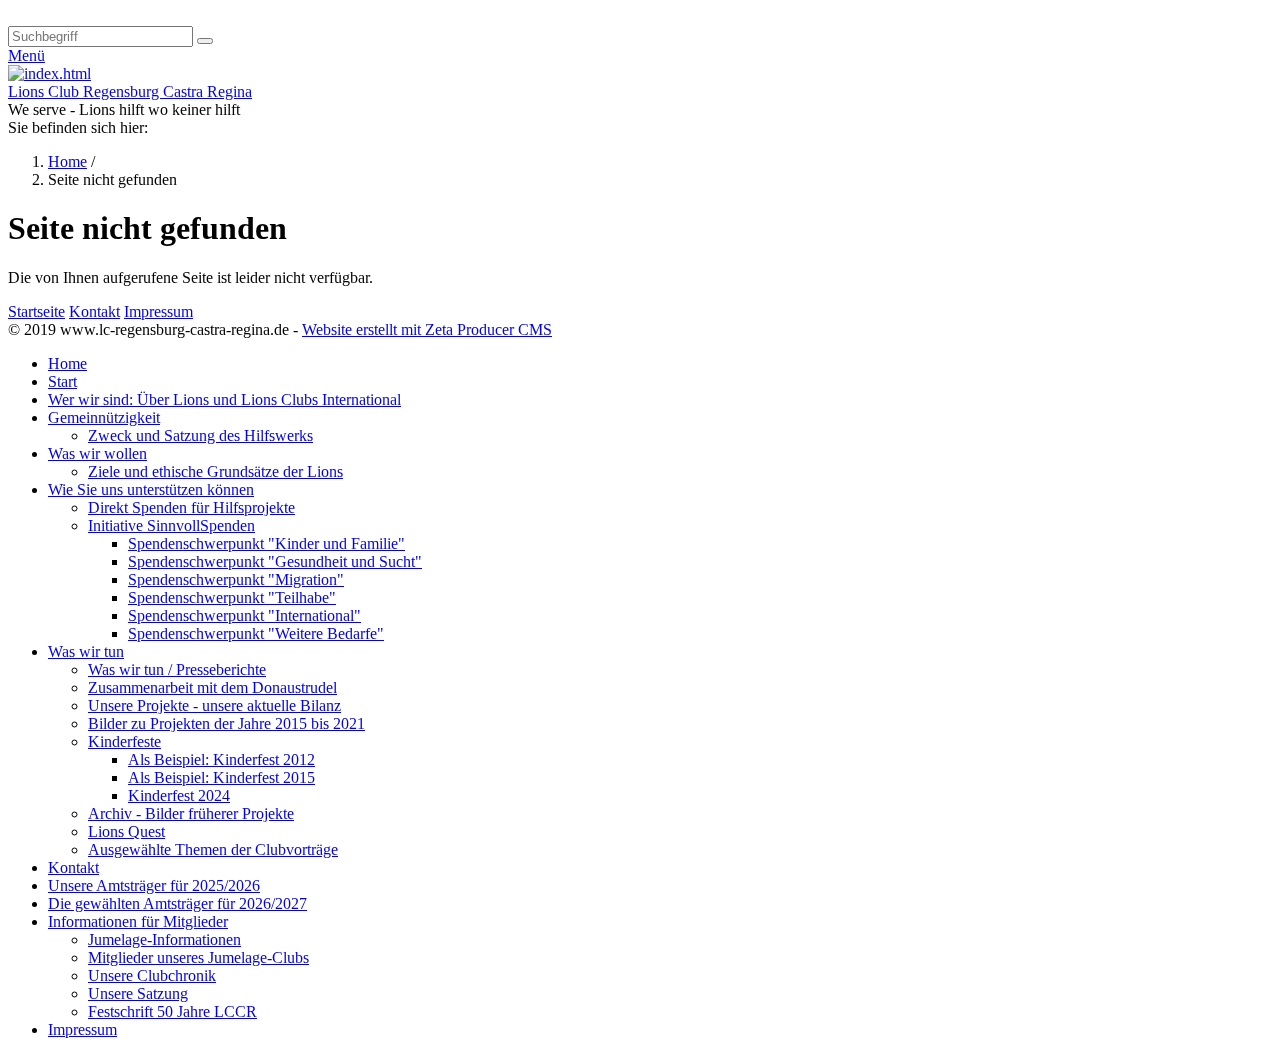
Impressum (158, 311)
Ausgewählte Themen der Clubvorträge (213, 849)
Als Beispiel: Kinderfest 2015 (221, 777)
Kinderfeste (124, 741)
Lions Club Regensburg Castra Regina (130, 91)
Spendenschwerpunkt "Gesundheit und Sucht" (275, 561)
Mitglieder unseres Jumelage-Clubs (198, 957)
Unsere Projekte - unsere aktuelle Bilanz (214, 705)
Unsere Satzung (138, 993)
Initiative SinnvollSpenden (171, 525)
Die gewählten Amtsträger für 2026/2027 (177, 903)
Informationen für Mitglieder (138, 921)
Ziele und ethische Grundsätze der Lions (215, 471)
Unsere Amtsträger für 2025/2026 (154, 885)
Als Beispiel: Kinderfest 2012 (221, 759)
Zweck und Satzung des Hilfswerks (200, 435)
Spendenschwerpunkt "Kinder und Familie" (266, 543)
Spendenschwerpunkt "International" (244, 615)
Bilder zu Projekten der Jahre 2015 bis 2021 (226, 723)
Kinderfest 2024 (179, 795)
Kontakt (94, 311)
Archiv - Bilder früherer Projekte (191, 813)
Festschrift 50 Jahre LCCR (172, 1011)
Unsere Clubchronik (152, 975)
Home (67, 161)
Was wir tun (86, 651)
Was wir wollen (97, 453)
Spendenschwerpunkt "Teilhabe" (232, 597)
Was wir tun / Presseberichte (177, 669)
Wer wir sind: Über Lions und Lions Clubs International (224, 399)
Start (62, 381)
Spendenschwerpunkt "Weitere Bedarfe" (256, 633)
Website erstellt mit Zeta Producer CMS (427, 329)
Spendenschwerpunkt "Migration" (236, 579)
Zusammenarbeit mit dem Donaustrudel (212, 687)
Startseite (36, 311)
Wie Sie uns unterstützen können (151, 489)
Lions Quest (126, 831)
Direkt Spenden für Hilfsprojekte (191, 507)
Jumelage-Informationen (164, 939)
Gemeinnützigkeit (104, 417)
